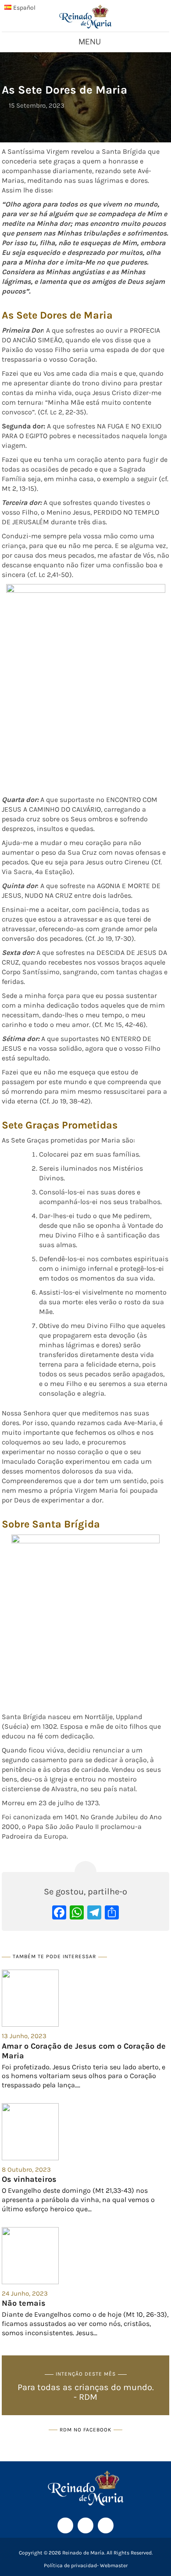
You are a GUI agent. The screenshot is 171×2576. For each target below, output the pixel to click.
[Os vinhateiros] (85, 2132)
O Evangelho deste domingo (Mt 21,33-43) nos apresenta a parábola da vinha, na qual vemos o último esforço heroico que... (78, 2200)
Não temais (24, 2303)
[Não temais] (85, 2256)
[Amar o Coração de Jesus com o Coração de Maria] (85, 1998)
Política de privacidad (70, 2565)
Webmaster (114, 2565)
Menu (90, 42)
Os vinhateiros (29, 2179)
